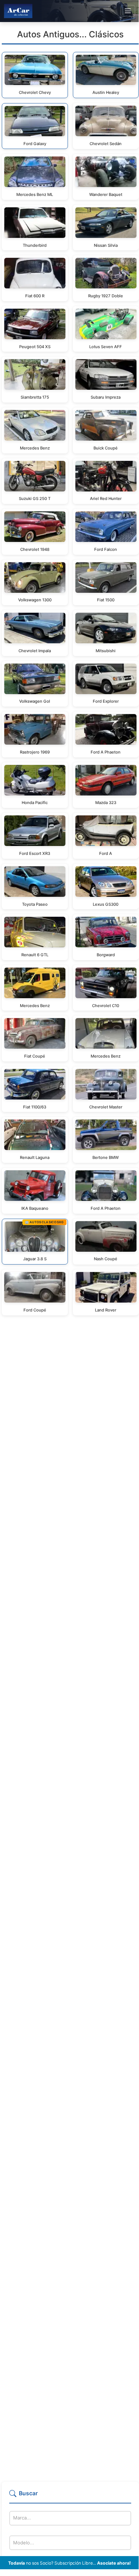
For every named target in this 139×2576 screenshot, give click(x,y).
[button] (70, 2496)
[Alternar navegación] (128, 11)
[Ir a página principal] (18, 11)
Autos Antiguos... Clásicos (70, 34)
